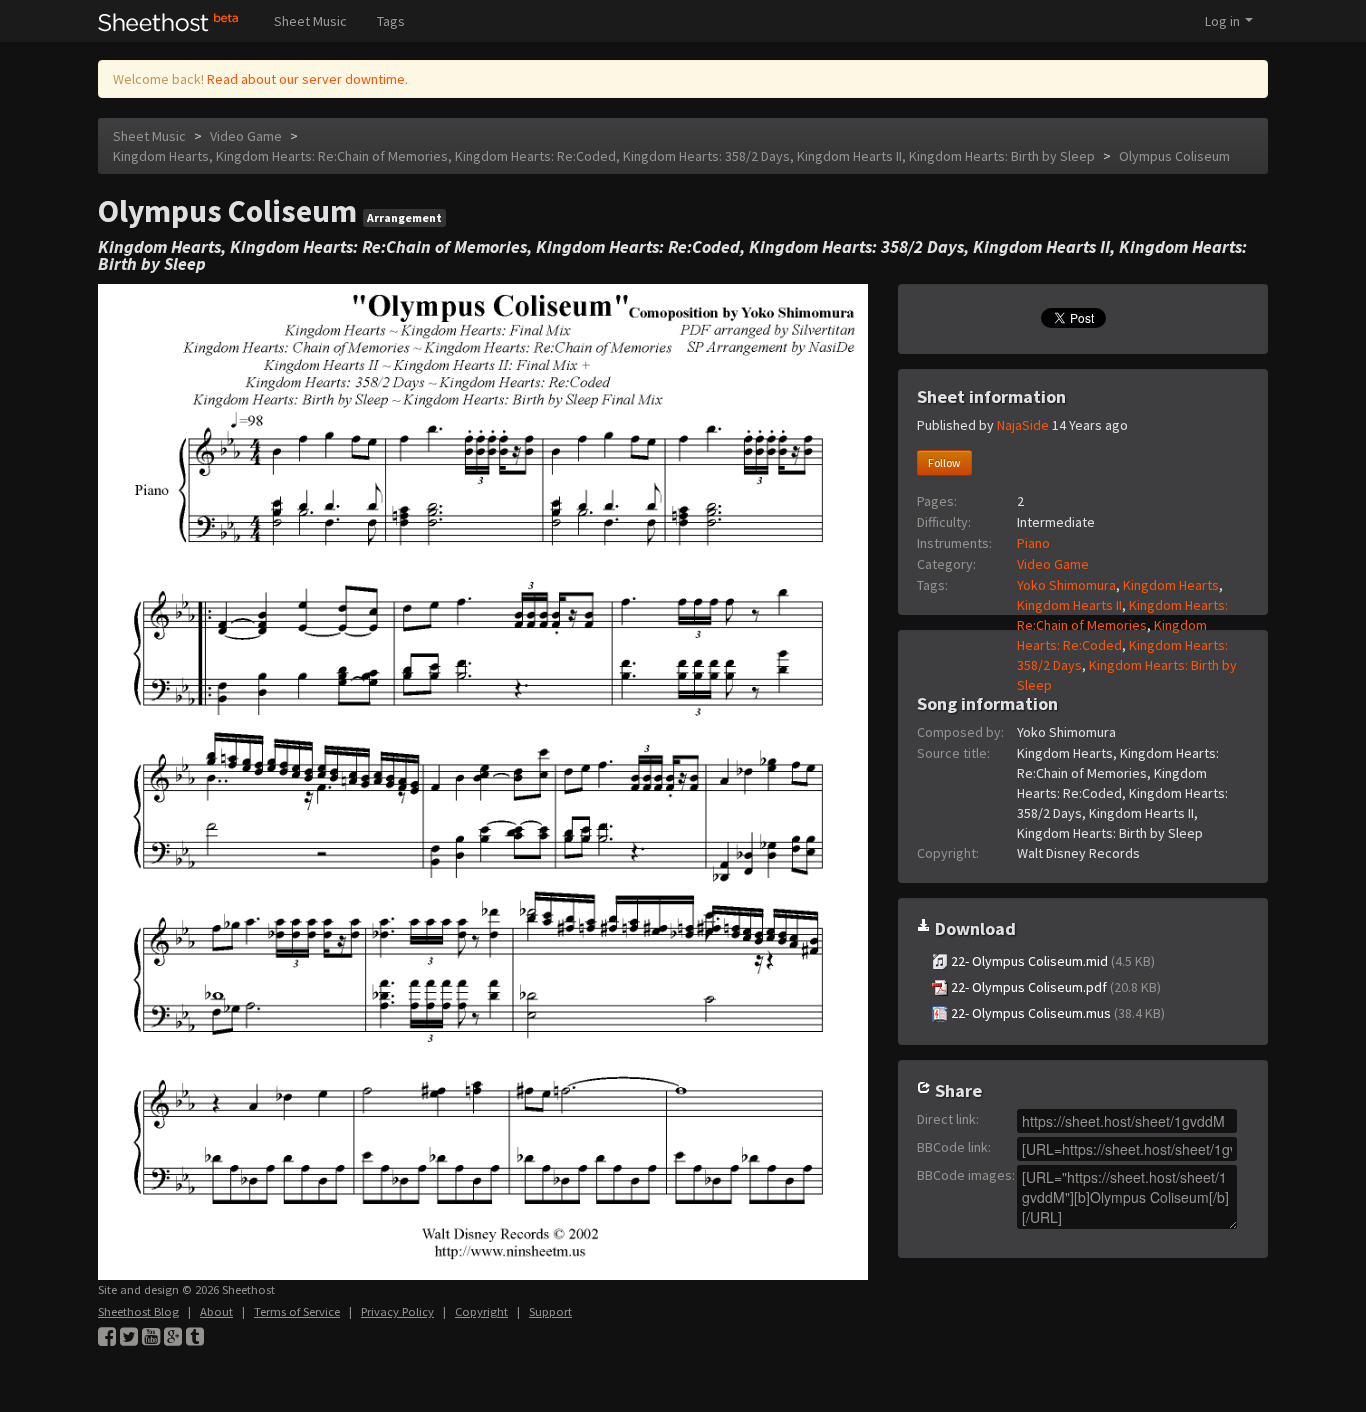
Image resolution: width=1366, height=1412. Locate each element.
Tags (391, 21)
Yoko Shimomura (1066, 585)
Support (550, 1311)
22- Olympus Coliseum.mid (1051, 961)
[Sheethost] (168, 21)
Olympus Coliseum (1174, 156)
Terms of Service (297, 1311)
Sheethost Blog (138, 1311)
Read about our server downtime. (307, 79)
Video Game (246, 136)
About (216, 1311)
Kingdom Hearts (1171, 585)
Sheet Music (310, 21)
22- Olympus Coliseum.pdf (1054, 987)
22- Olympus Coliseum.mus (1056, 1013)
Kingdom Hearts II (1069, 605)
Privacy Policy (397, 1311)
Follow (944, 462)
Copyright (481, 1311)
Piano (1033, 543)
